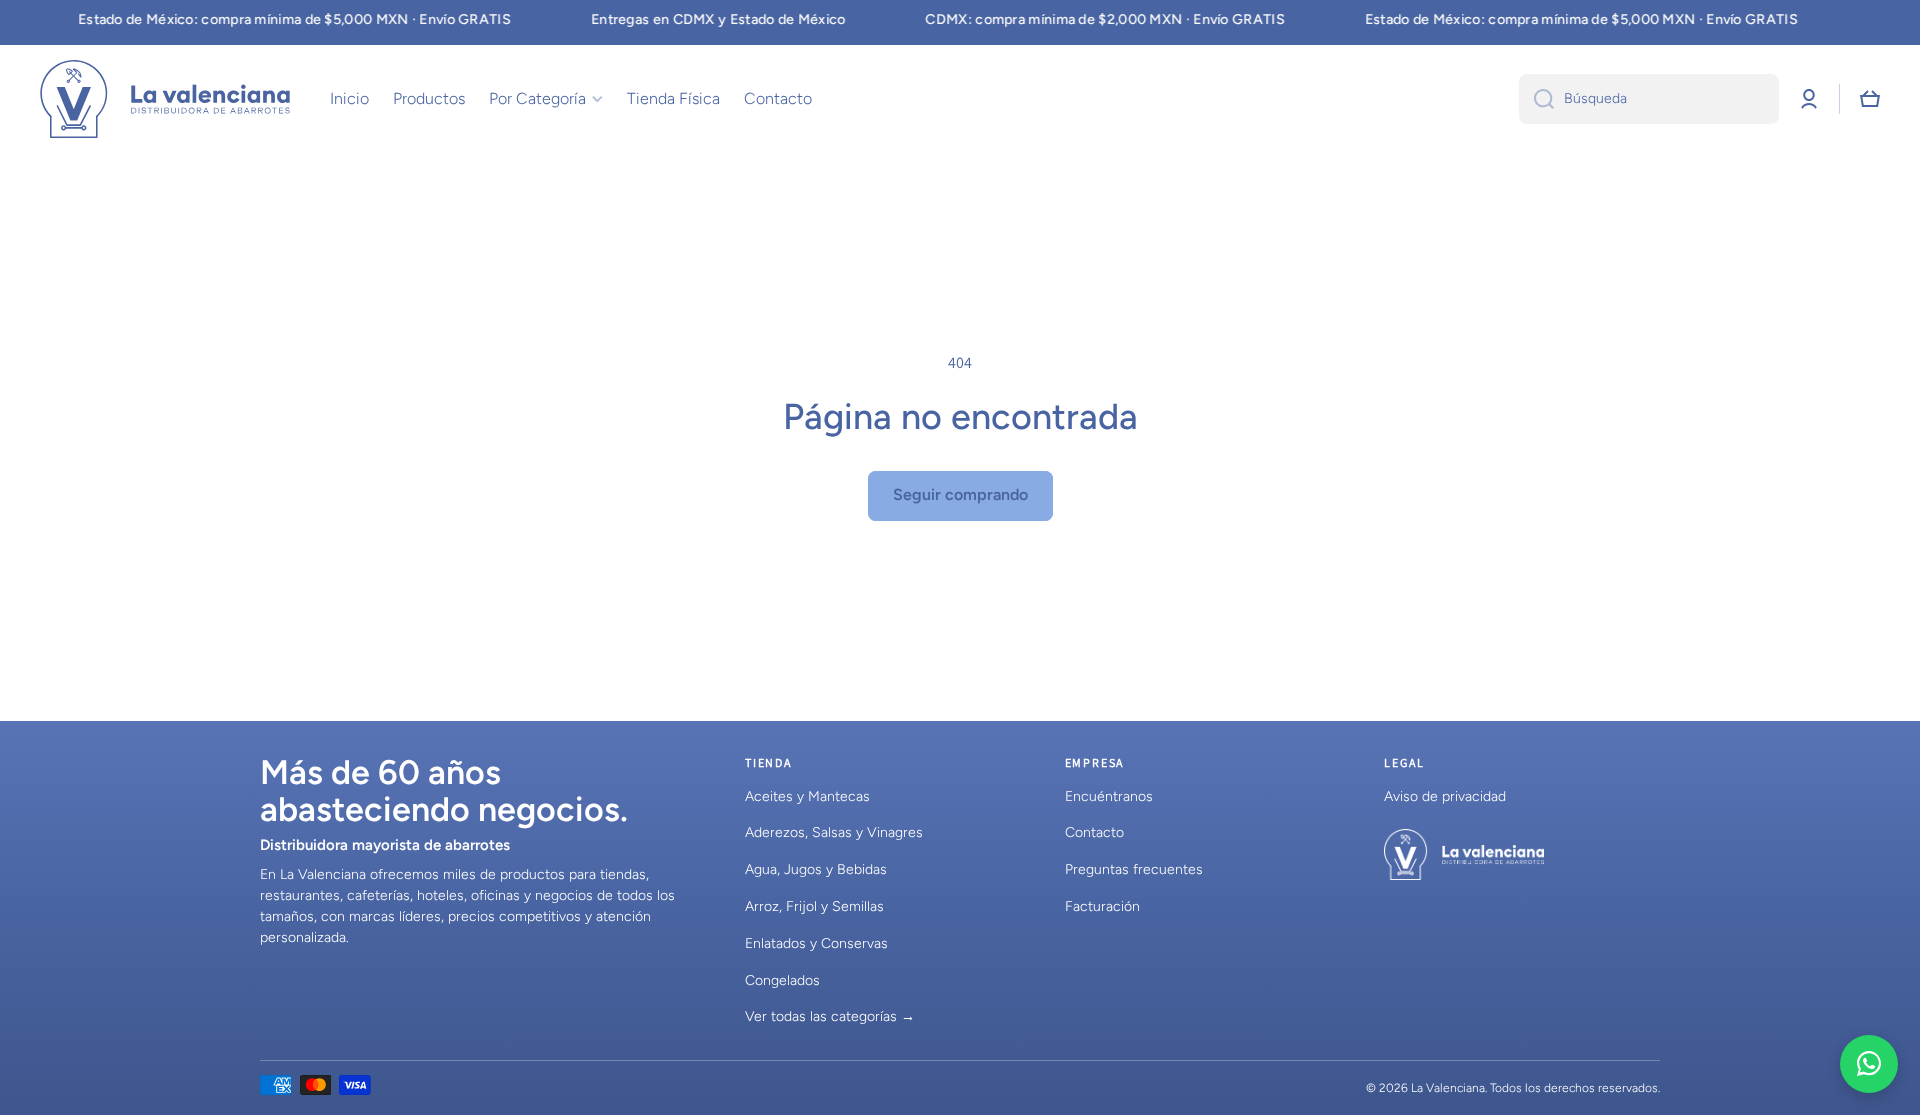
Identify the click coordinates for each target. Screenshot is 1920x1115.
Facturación (1102, 906)
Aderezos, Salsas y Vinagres (834, 832)
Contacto (1094, 832)
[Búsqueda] (1536, 99)
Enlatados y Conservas (816, 943)
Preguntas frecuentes (1134, 869)
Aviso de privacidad (1445, 796)
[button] (1870, 99)
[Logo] (165, 99)
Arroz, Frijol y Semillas (814, 906)
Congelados (782, 980)
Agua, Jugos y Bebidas (816, 869)
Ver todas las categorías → (830, 1016)
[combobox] (1649, 99)
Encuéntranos (1109, 796)
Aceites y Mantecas (807, 796)
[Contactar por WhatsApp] (1869, 1064)
